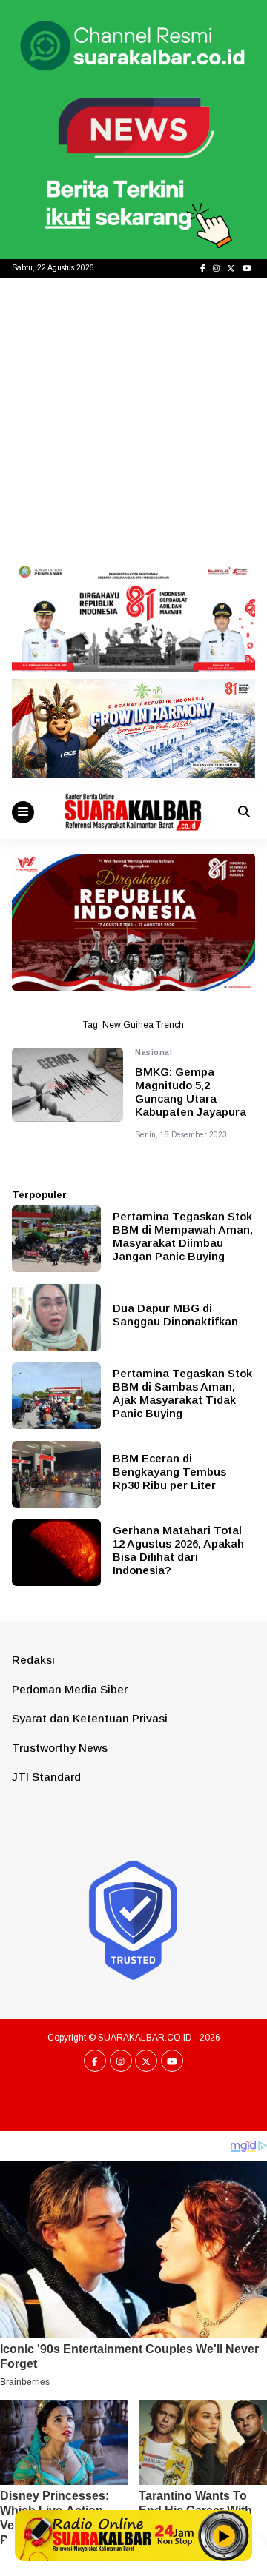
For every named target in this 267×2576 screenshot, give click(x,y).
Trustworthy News (60, 1748)
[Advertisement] (133, 418)
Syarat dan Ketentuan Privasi (90, 1718)
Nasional (154, 1053)
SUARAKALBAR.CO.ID (145, 2038)
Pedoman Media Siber (70, 1689)
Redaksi (33, 1660)
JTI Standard (46, 1777)
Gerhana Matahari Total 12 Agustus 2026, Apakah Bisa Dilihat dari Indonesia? (178, 1550)
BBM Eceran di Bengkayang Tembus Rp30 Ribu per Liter (169, 1472)
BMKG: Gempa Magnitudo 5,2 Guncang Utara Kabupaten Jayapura (191, 1092)
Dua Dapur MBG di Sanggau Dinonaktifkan (175, 1315)
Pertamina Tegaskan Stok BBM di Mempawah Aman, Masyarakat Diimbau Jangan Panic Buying (183, 1236)
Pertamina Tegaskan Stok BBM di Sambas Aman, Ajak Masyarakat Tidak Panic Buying (182, 1393)
